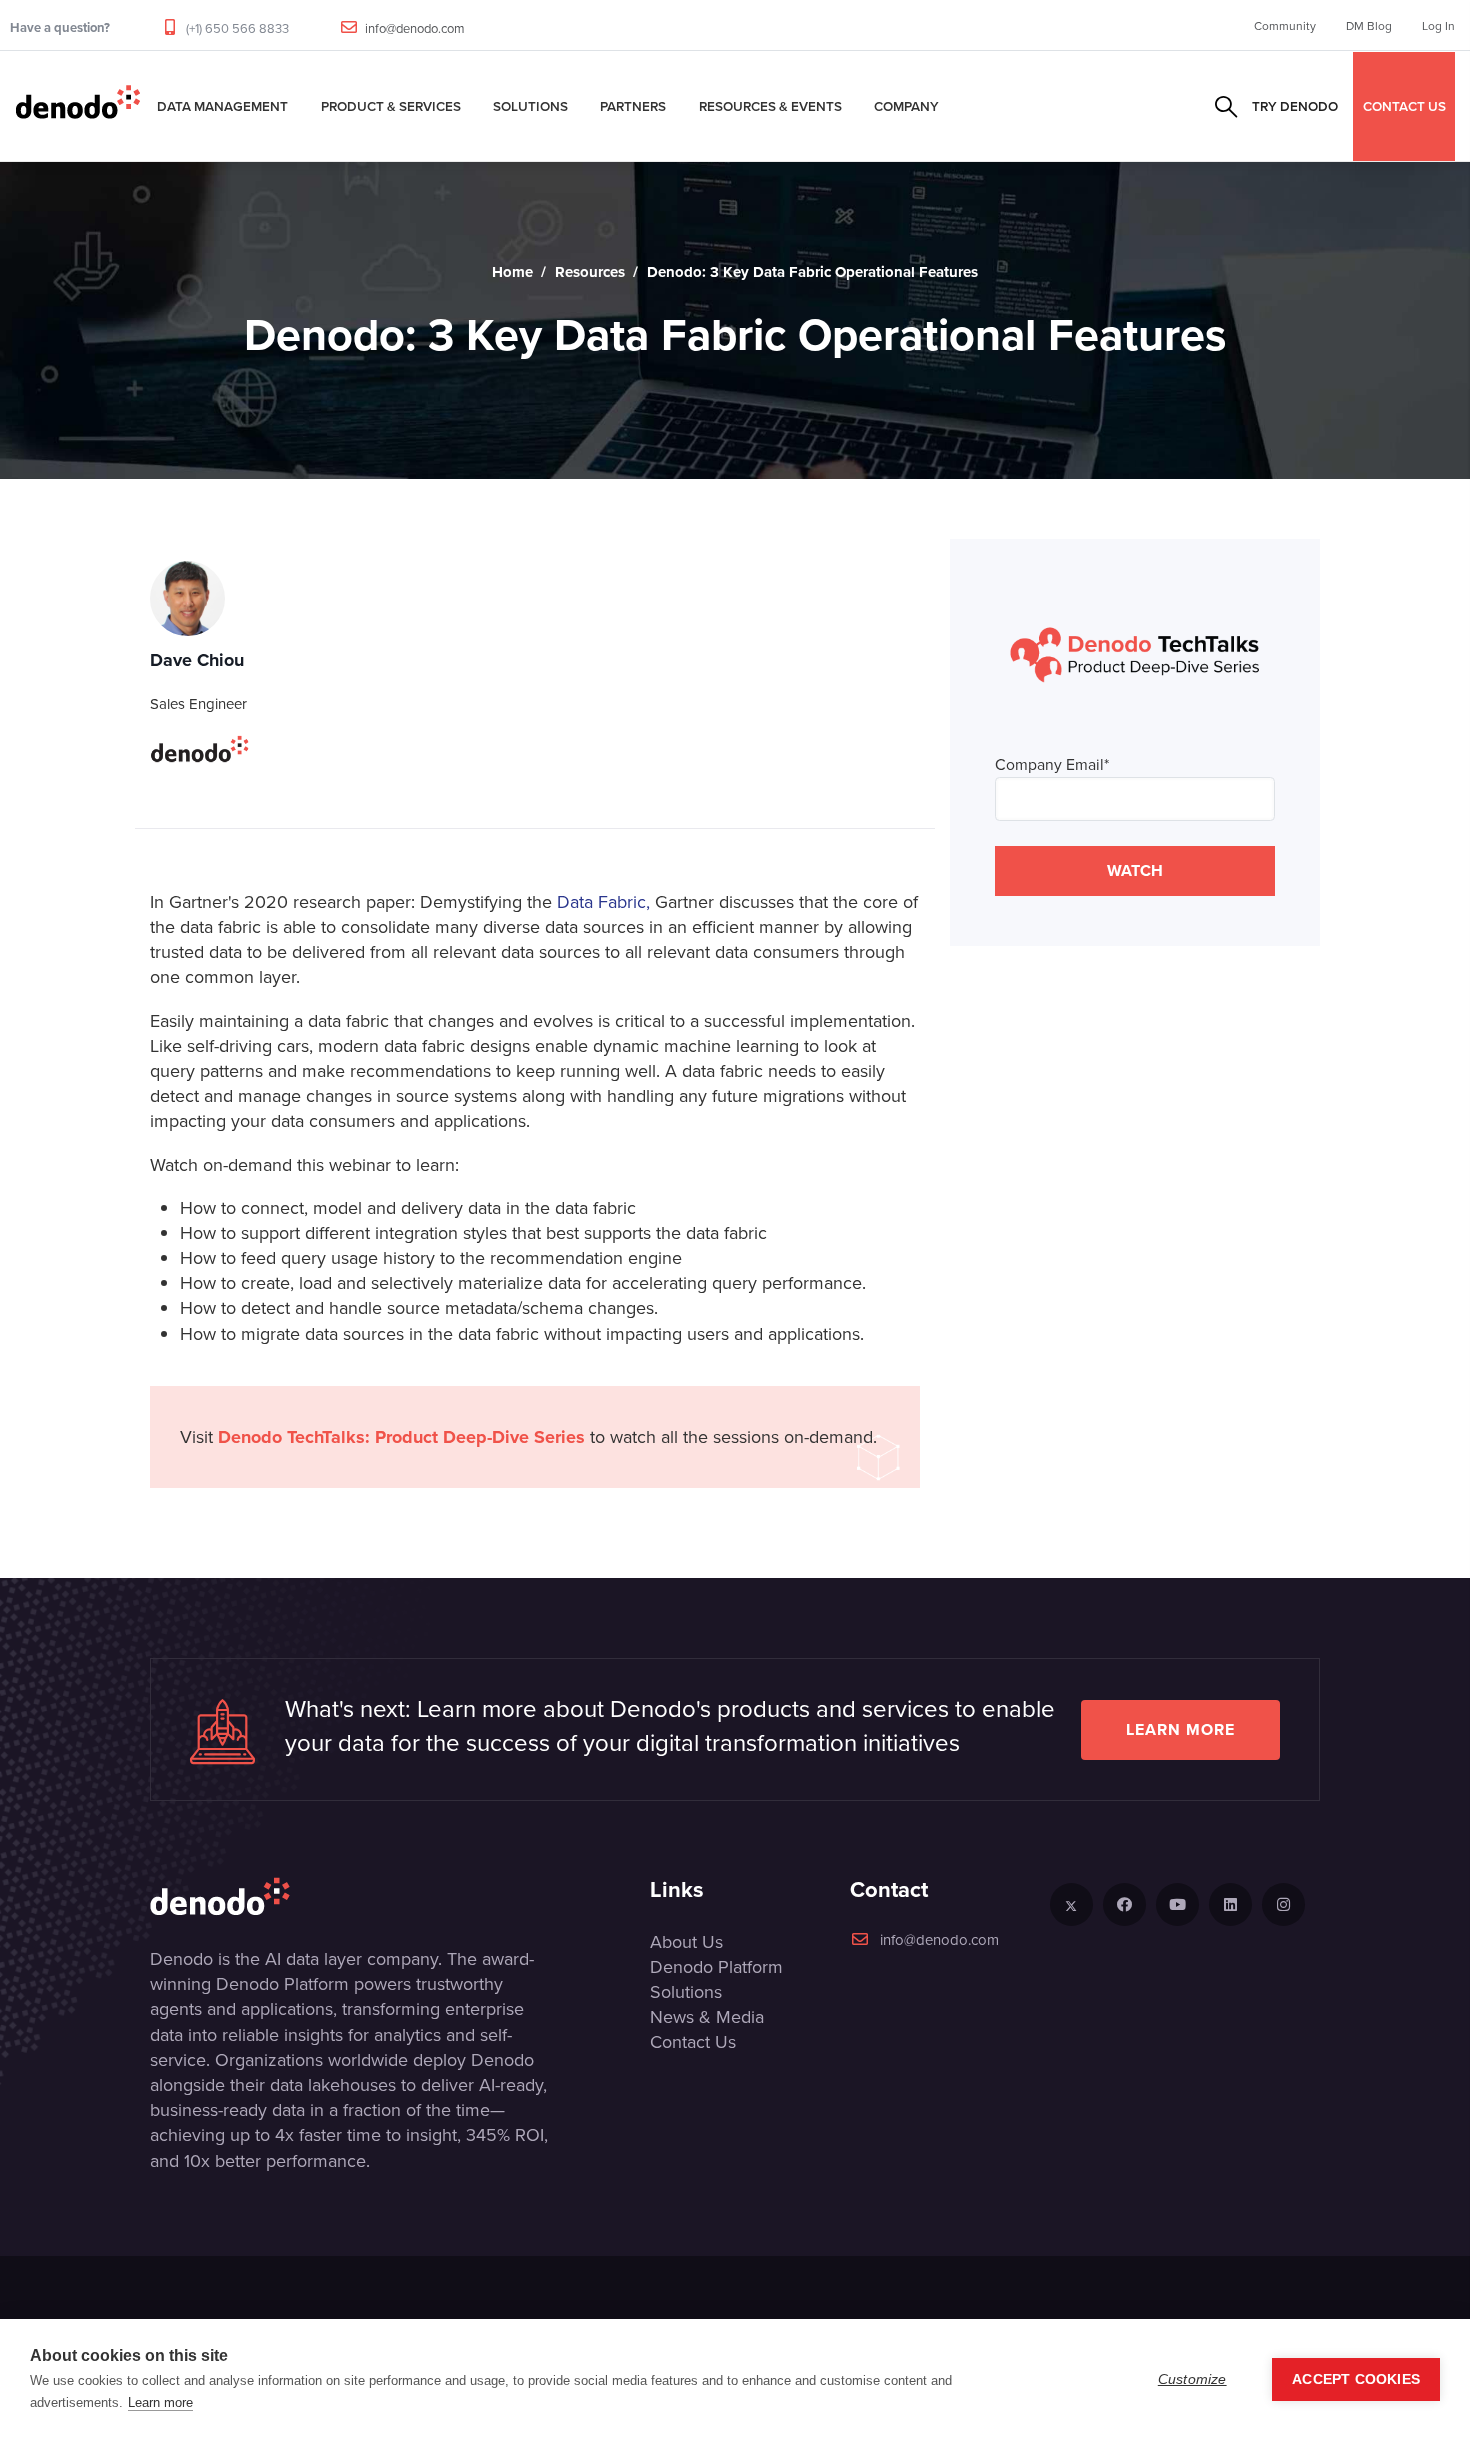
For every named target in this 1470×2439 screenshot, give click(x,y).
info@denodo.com (415, 28)
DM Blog (1369, 25)
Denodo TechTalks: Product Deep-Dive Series (401, 1437)
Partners (633, 106)
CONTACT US (1404, 106)
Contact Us (693, 2041)
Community (1285, 25)
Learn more (1180, 1729)
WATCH (1135, 870)
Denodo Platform (716, 1966)
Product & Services (391, 106)
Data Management (222, 106)
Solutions (530, 106)
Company (906, 106)
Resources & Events (770, 106)
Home (512, 272)
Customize (1192, 2379)
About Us (686, 1941)
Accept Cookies (1356, 2379)
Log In (1438, 25)
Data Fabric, (603, 901)
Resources (590, 272)
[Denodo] (78, 106)
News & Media (707, 2016)
